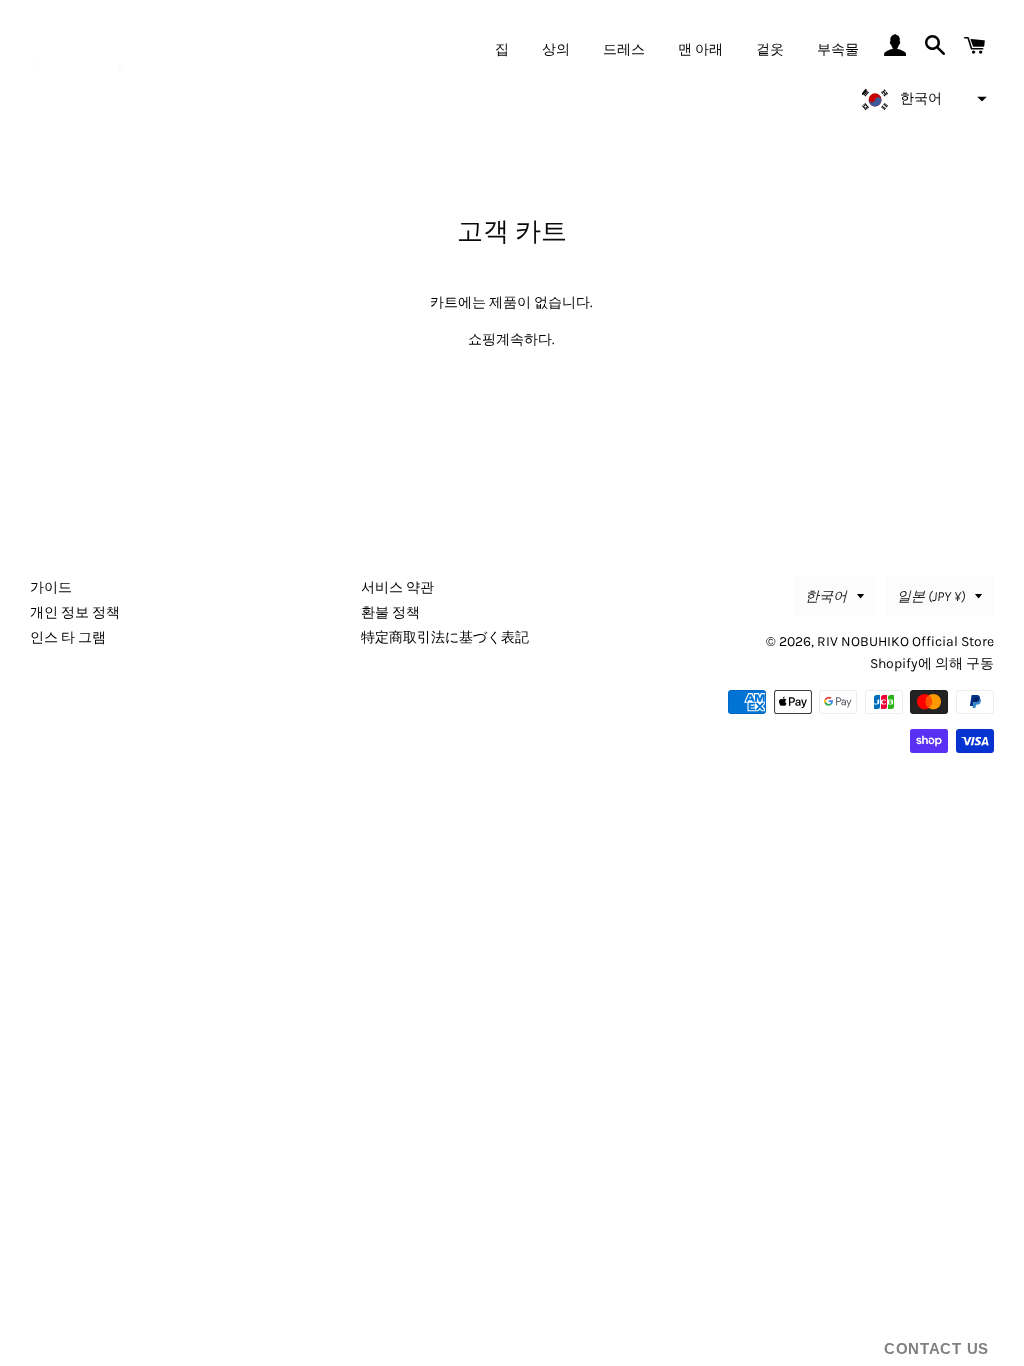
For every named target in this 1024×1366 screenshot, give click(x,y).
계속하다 (524, 339)
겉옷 (770, 49)
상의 (556, 49)
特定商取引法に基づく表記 (445, 637)
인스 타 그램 (68, 637)
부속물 (838, 49)
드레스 (624, 49)
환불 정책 (390, 612)
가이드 (51, 587)
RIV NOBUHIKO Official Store (905, 641)
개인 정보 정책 (75, 612)
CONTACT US (936, 1348)
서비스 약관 (397, 587)
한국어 (826, 596)
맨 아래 (700, 49)
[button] (921, 99)
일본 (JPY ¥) (931, 596)
